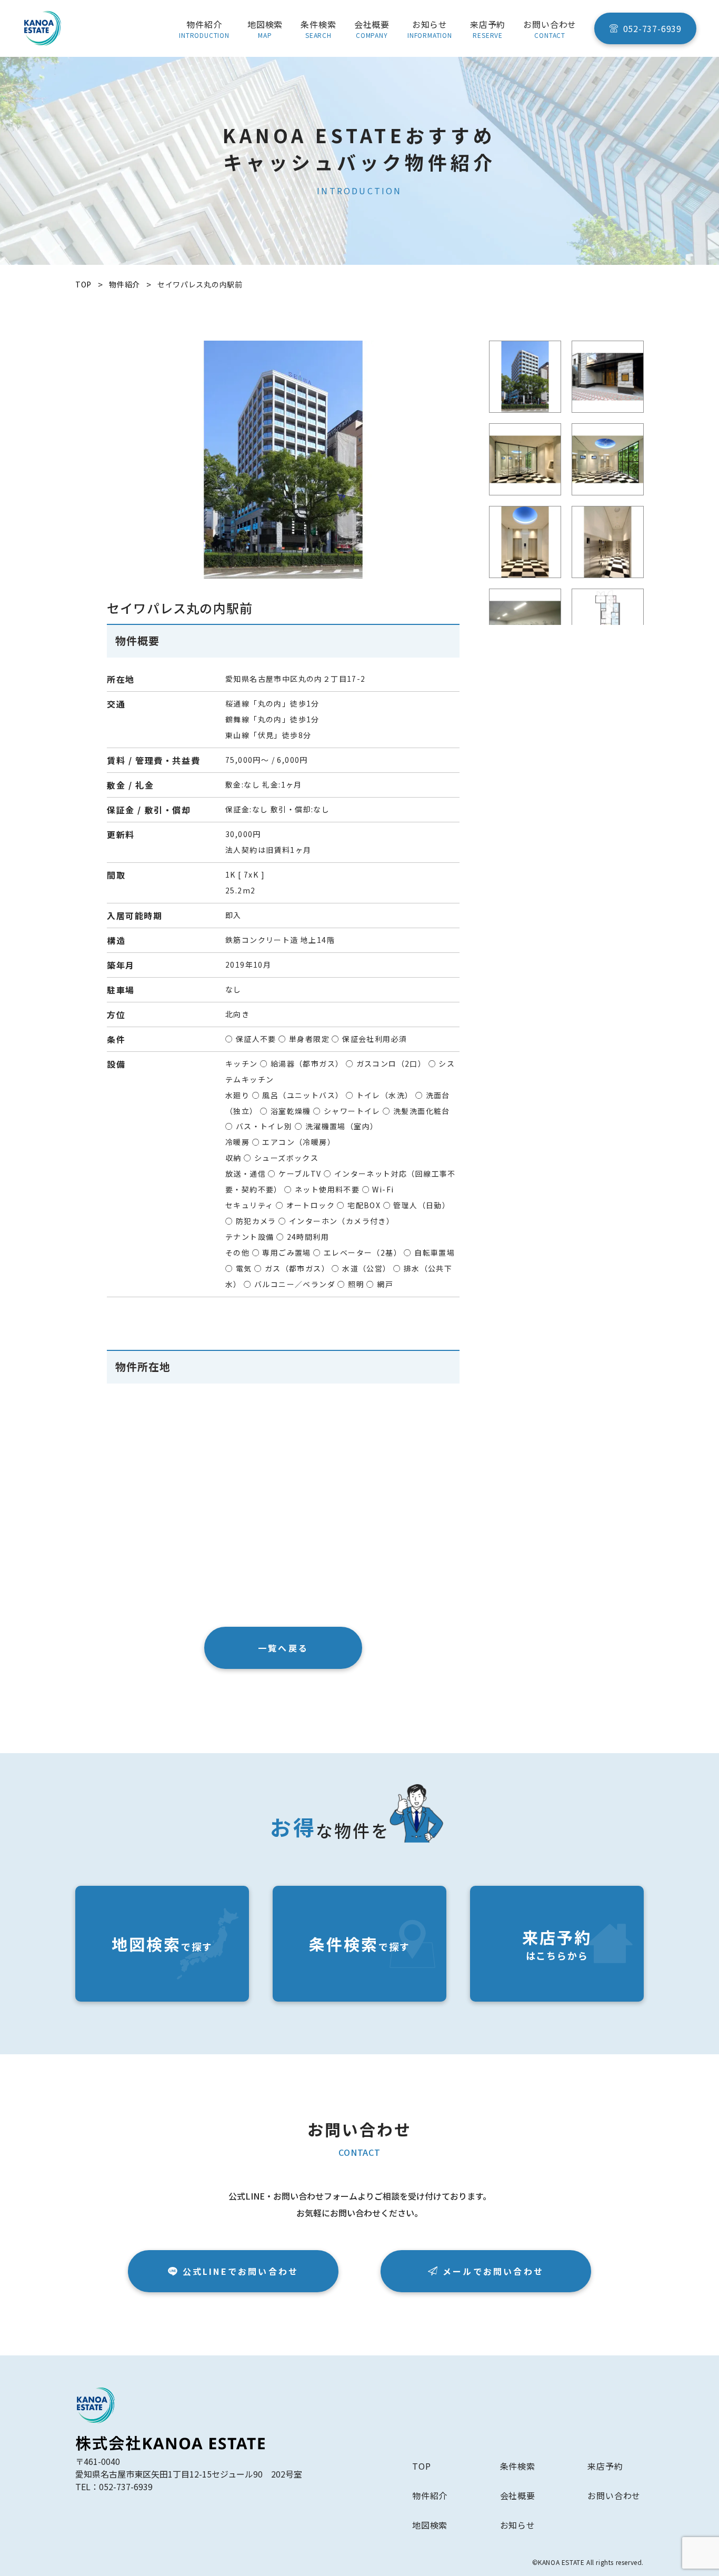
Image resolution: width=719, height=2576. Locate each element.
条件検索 (518, 2466)
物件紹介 (430, 2495)
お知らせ (518, 2525)
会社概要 (518, 2495)
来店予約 (605, 2466)
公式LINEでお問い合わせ (241, 2271)
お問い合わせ (614, 2495)
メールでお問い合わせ (493, 2271)
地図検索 (430, 2525)
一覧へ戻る (283, 1648)
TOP (421, 2466)
